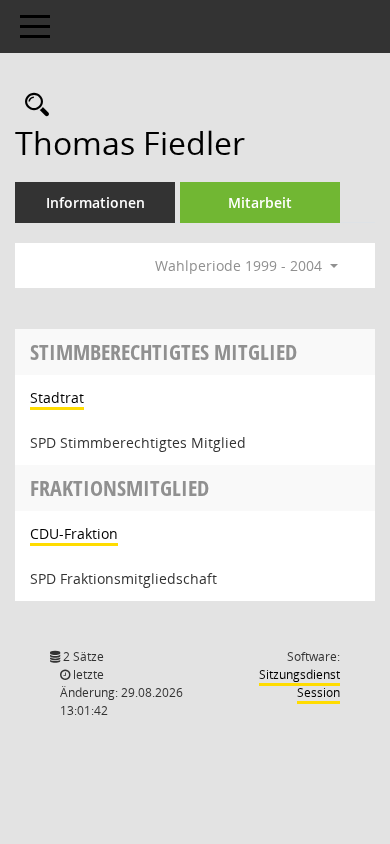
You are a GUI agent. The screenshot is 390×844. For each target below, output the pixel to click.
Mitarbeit (260, 202)
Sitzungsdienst (299, 683)
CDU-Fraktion (74, 533)
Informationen (95, 202)
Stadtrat (57, 397)
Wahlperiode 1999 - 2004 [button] (240, 265)
